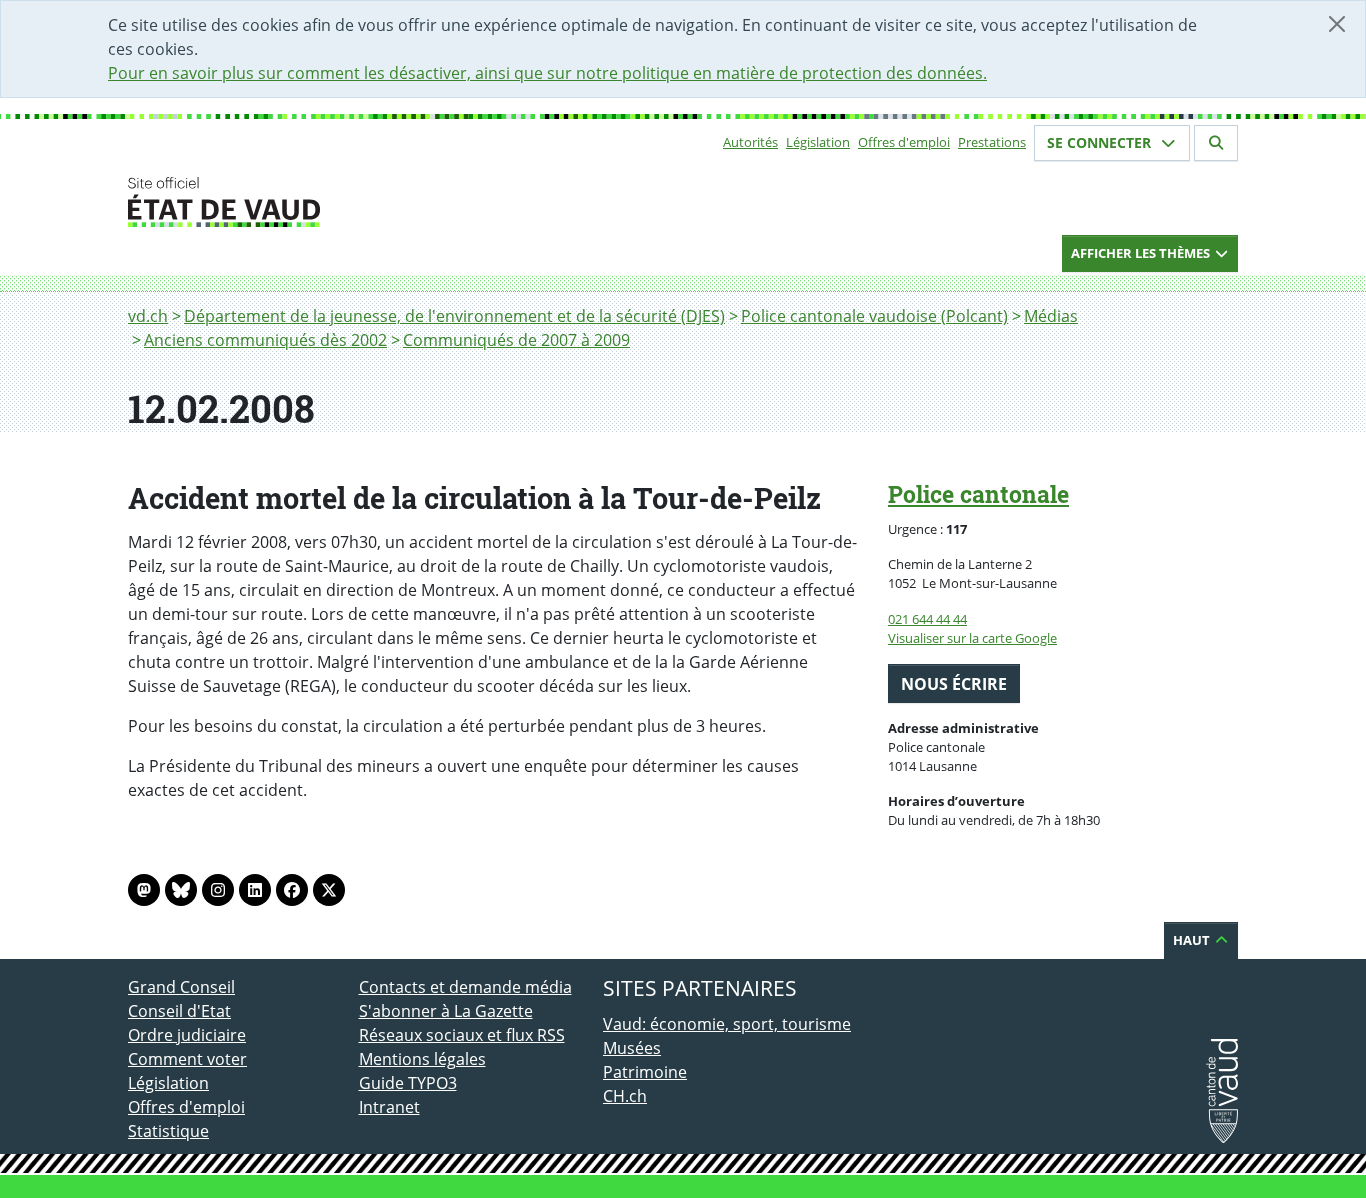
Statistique (168, 1131)
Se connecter (1101, 142)
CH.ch (625, 1096)
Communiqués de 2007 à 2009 (516, 340)
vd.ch (148, 316)
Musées (632, 1048)
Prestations (992, 142)
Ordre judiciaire (187, 1035)
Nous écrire (954, 684)
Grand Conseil (181, 987)
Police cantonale (978, 494)
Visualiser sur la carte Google (972, 638)
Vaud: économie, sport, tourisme (727, 1024)
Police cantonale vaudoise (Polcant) (874, 316)
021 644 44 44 (927, 619)
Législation (818, 142)
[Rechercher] (1216, 143)
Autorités (750, 142)
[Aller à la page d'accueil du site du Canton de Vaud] (350, 202)
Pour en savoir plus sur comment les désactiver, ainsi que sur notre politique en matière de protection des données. (547, 73)
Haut (1193, 940)
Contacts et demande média (465, 987)
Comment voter (187, 1059)
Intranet (389, 1107)
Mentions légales (422, 1059)
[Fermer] (1337, 24)
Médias (1051, 316)
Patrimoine (645, 1072)
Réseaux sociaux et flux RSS (462, 1035)
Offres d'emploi (904, 142)
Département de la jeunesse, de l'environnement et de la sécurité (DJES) (454, 316)
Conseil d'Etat (179, 1011)
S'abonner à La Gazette (446, 1011)
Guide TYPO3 (408, 1083)
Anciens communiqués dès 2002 (265, 340)
